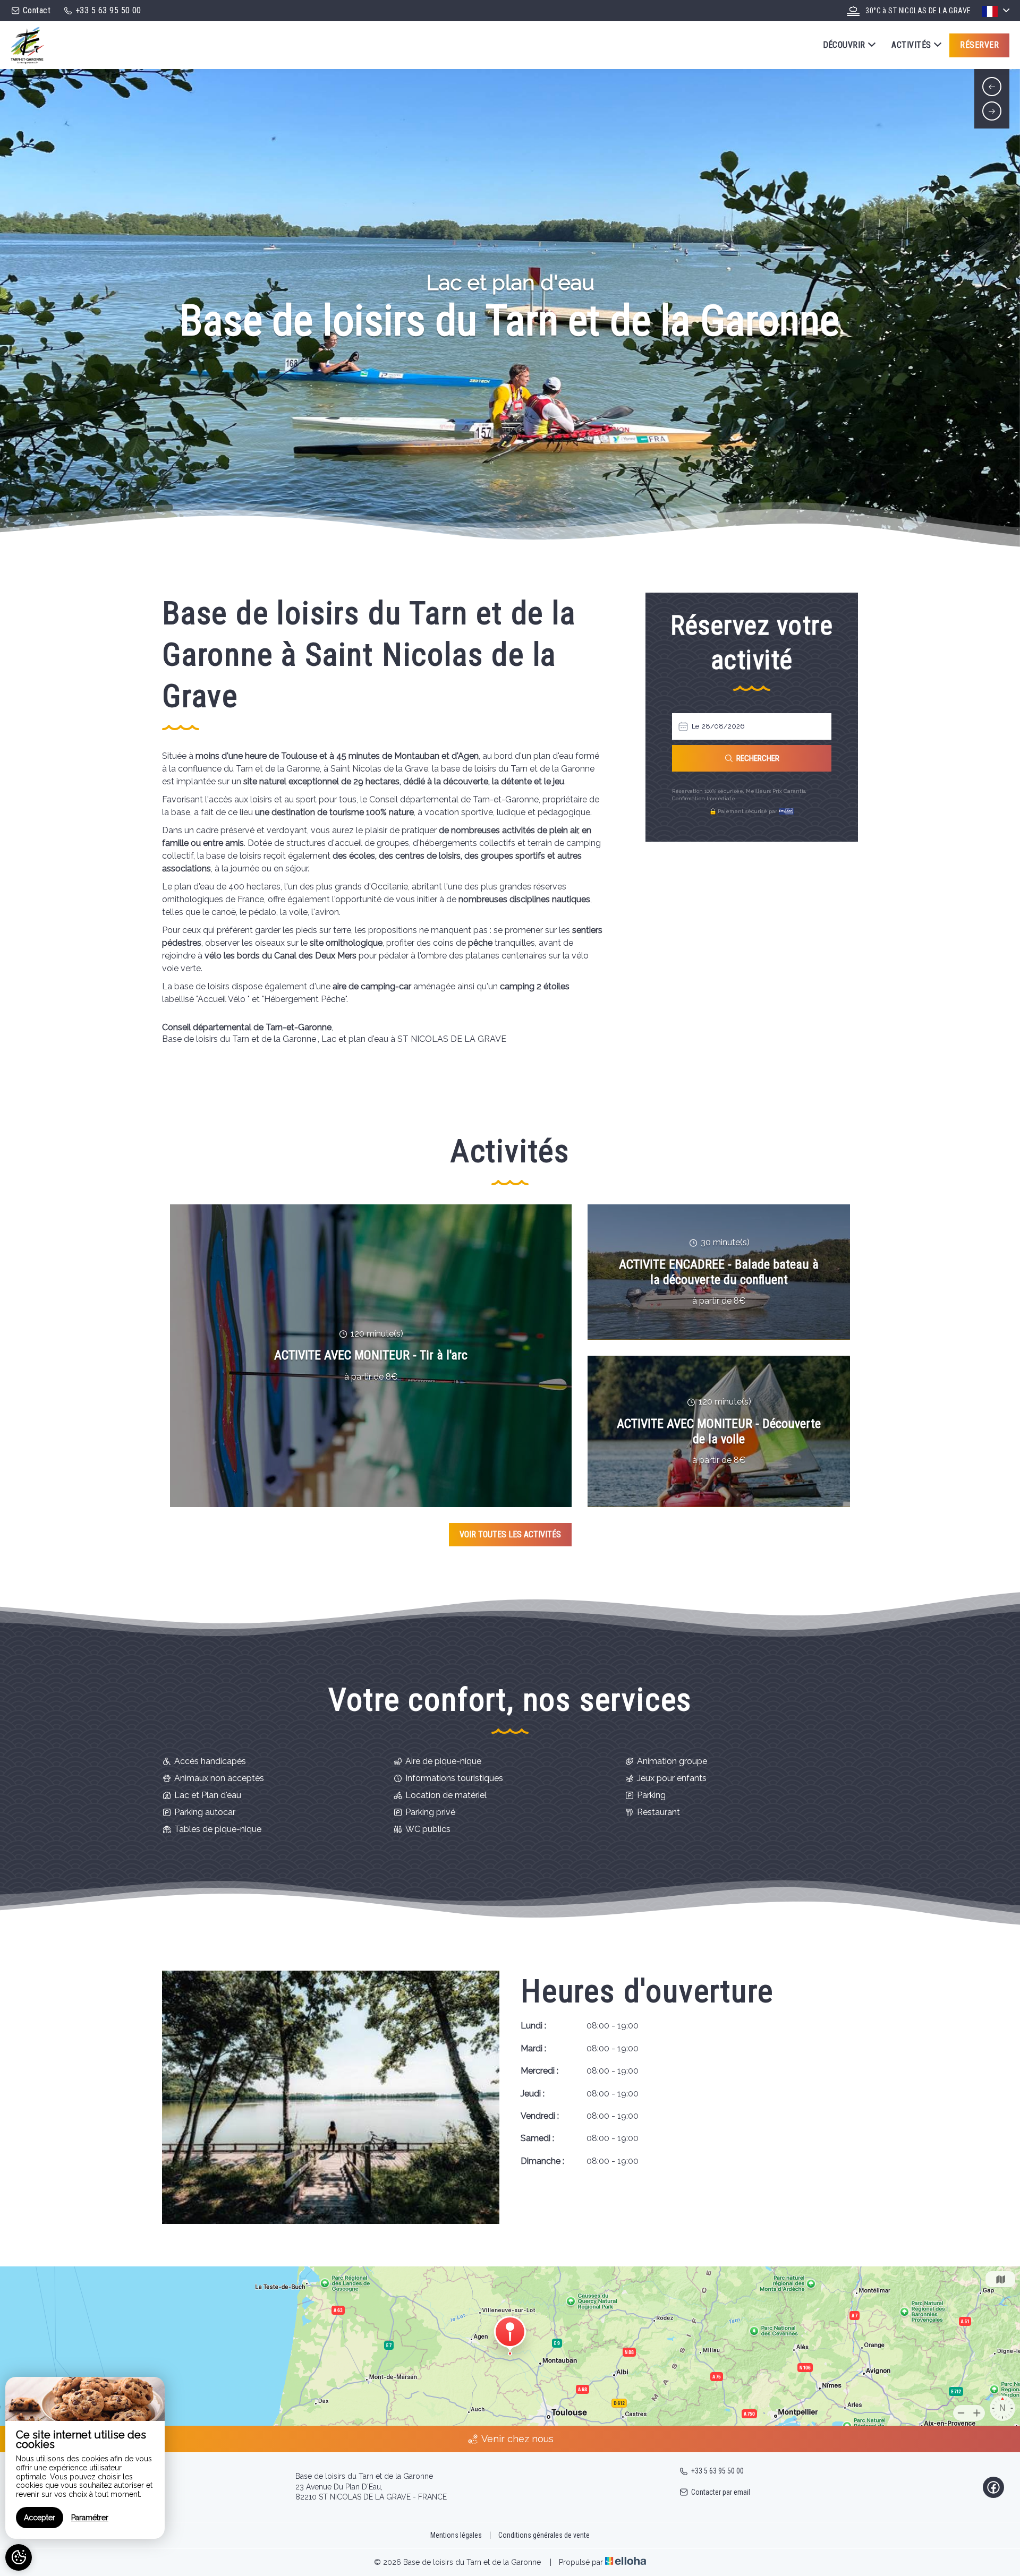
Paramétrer (90, 2518)
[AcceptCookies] (19, 2557)
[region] (85, 2458)
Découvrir (844, 45)
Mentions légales (456, 2535)
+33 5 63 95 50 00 (717, 2471)
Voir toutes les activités (510, 1534)
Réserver (979, 45)
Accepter (40, 2518)
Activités (911, 45)
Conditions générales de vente (544, 2535)
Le (695, 726)
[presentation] (992, 87)
